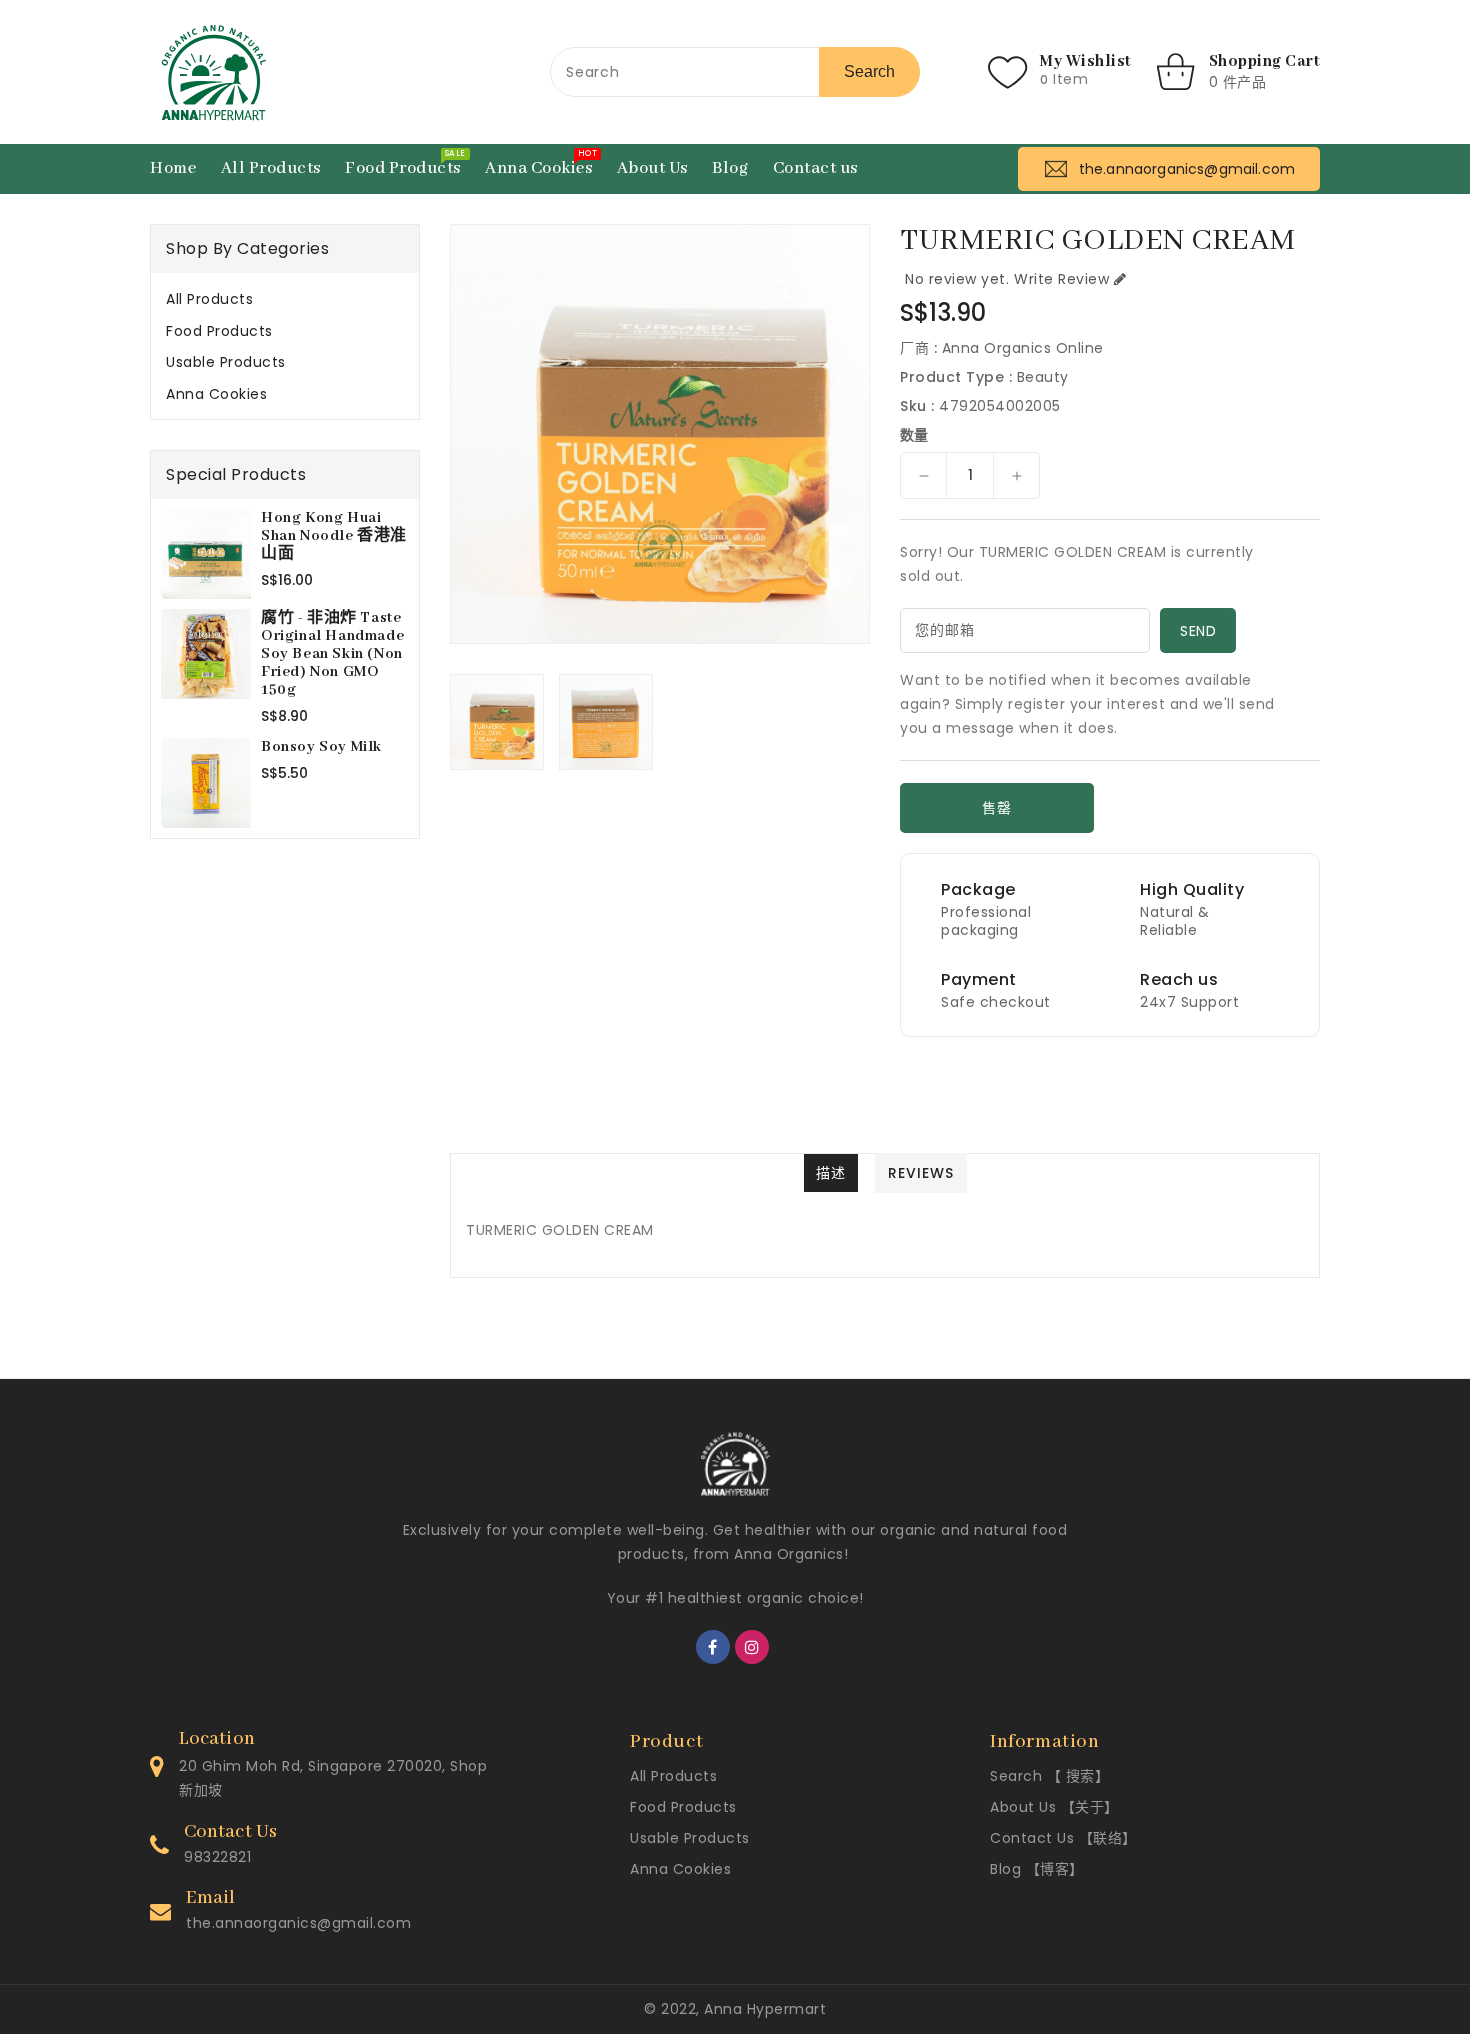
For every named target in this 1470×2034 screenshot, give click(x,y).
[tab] (285, 299)
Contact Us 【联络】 (1063, 1838)
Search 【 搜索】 (1049, 1776)
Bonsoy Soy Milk (321, 747)
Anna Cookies (216, 394)
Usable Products (226, 362)
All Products (209, 299)
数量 (914, 435)
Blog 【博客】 (1037, 1869)
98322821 (217, 1857)
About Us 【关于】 (1054, 1807)
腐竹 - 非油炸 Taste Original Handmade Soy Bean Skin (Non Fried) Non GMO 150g (332, 654)
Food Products (219, 331)
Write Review (1061, 279)
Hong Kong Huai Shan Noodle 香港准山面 (334, 536)
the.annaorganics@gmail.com (298, 1923)
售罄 (996, 808)
